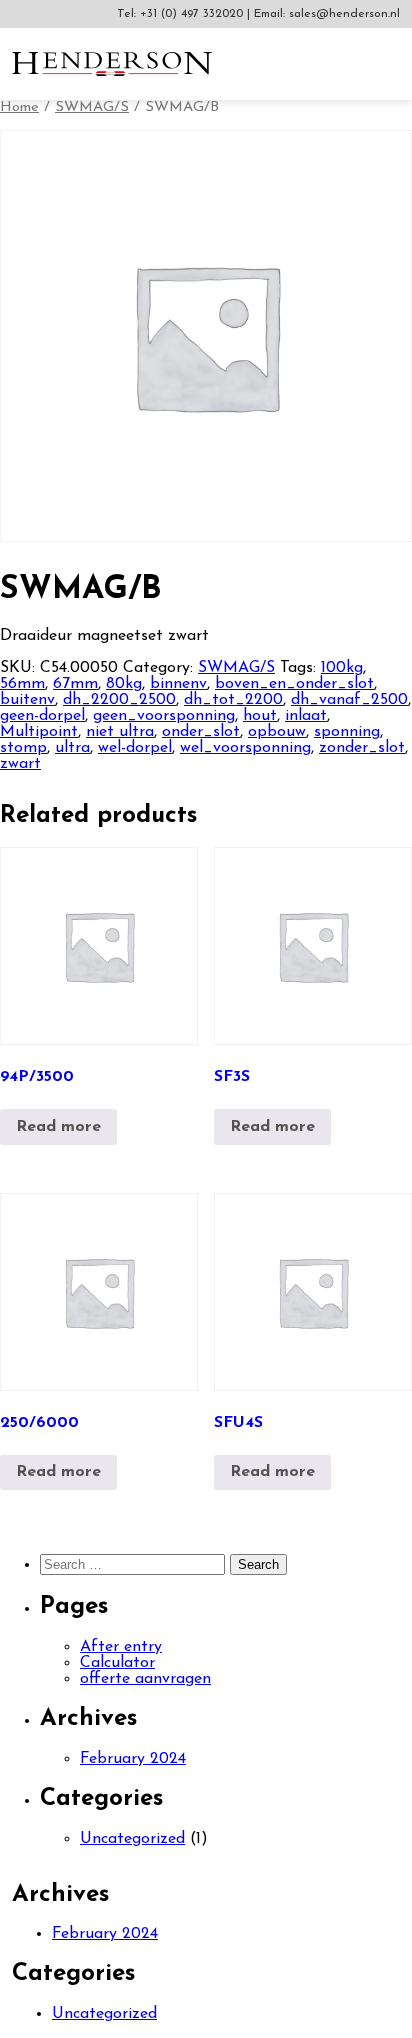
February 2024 (133, 1759)
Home (19, 107)
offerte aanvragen (145, 1679)
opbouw (277, 732)
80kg (124, 684)
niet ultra (120, 732)
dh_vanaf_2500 (349, 700)
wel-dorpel (135, 748)
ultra (72, 748)
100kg (342, 668)
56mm (22, 684)
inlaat (306, 716)
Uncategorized (132, 1839)
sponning (347, 732)
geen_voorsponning (164, 716)
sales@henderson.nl (344, 14)
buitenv (27, 700)
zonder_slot (362, 748)
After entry (121, 1647)
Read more (58, 1127)
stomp (23, 748)
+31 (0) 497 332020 (193, 14)
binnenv (178, 684)
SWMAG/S (92, 107)
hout (260, 716)
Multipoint (39, 732)
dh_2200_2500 (119, 700)
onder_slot (201, 732)
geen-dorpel (42, 716)
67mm (75, 684)
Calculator (117, 1663)
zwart (20, 764)
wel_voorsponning (245, 748)
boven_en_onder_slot (294, 684)
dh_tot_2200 (233, 700)
